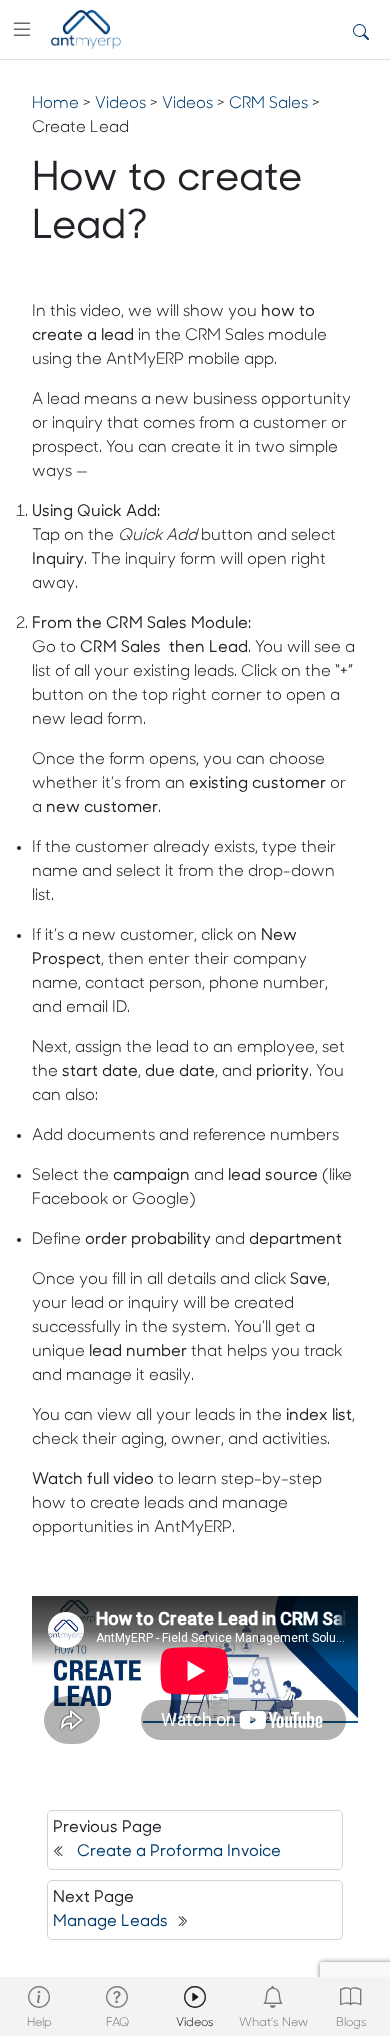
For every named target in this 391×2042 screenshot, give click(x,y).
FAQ (117, 2023)
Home (55, 104)
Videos (195, 2023)
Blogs (351, 2023)
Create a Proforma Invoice (179, 1852)
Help (39, 2023)
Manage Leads (110, 1922)
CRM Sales (268, 104)
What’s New (273, 2023)
